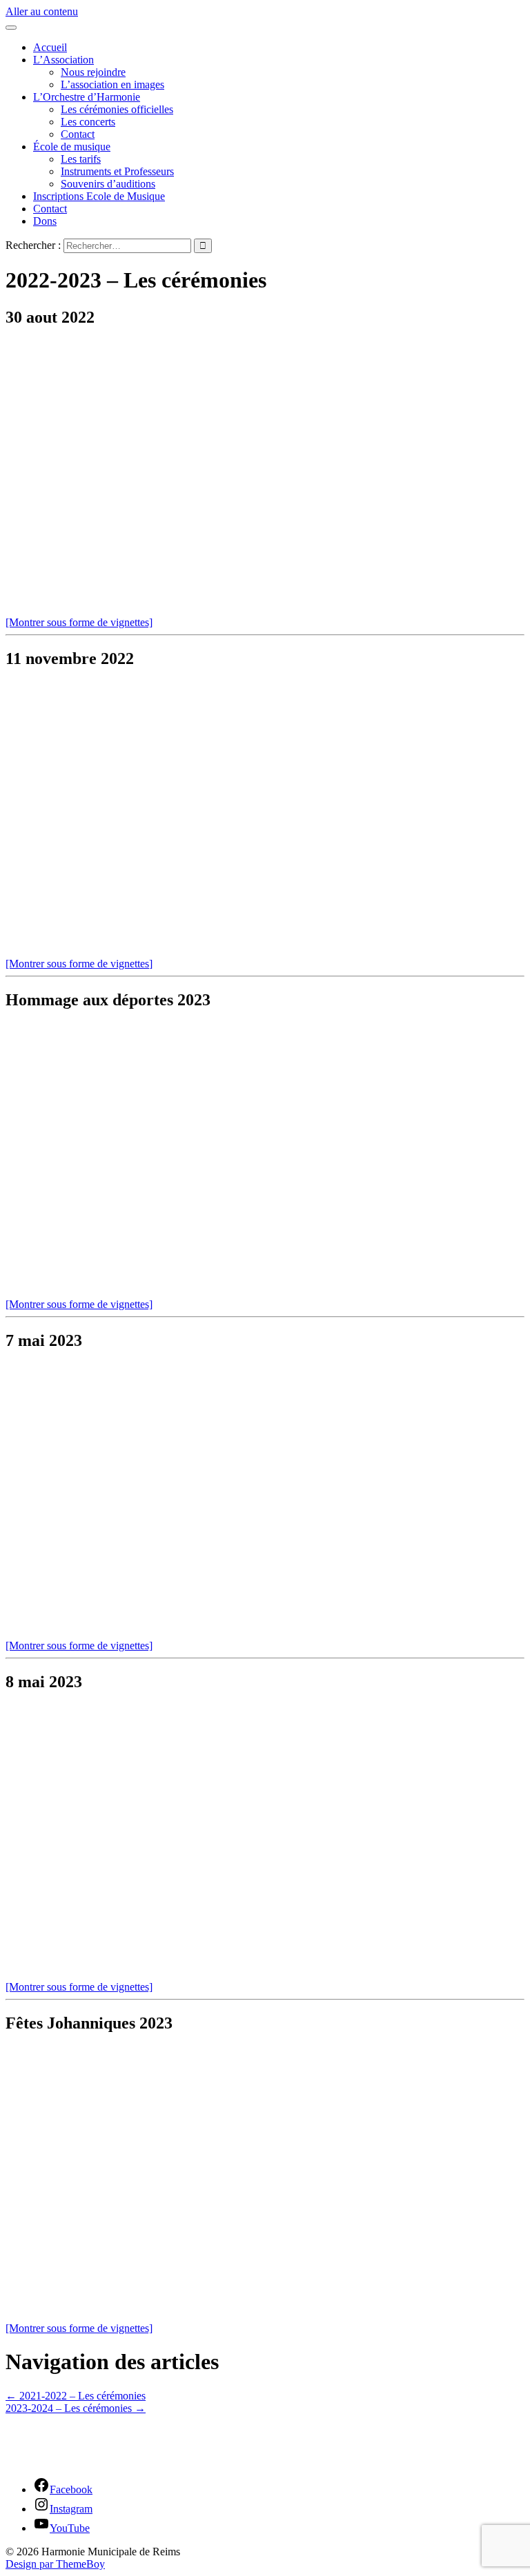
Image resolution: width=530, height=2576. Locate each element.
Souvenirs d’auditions (108, 184)
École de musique (72, 147)
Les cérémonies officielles (117, 109)
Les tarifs (81, 159)
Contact (78, 134)
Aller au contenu (42, 11)
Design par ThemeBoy (55, 2564)
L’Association (63, 60)
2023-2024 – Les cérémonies (76, 2408)
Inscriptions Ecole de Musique (99, 196)
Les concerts (88, 122)
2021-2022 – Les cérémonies (76, 2396)
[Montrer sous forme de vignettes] (79, 622)
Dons (45, 221)
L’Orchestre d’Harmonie (87, 97)
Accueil (50, 47)
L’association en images (112, 84)
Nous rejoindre (93, 72)
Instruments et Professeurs (117, 171)
